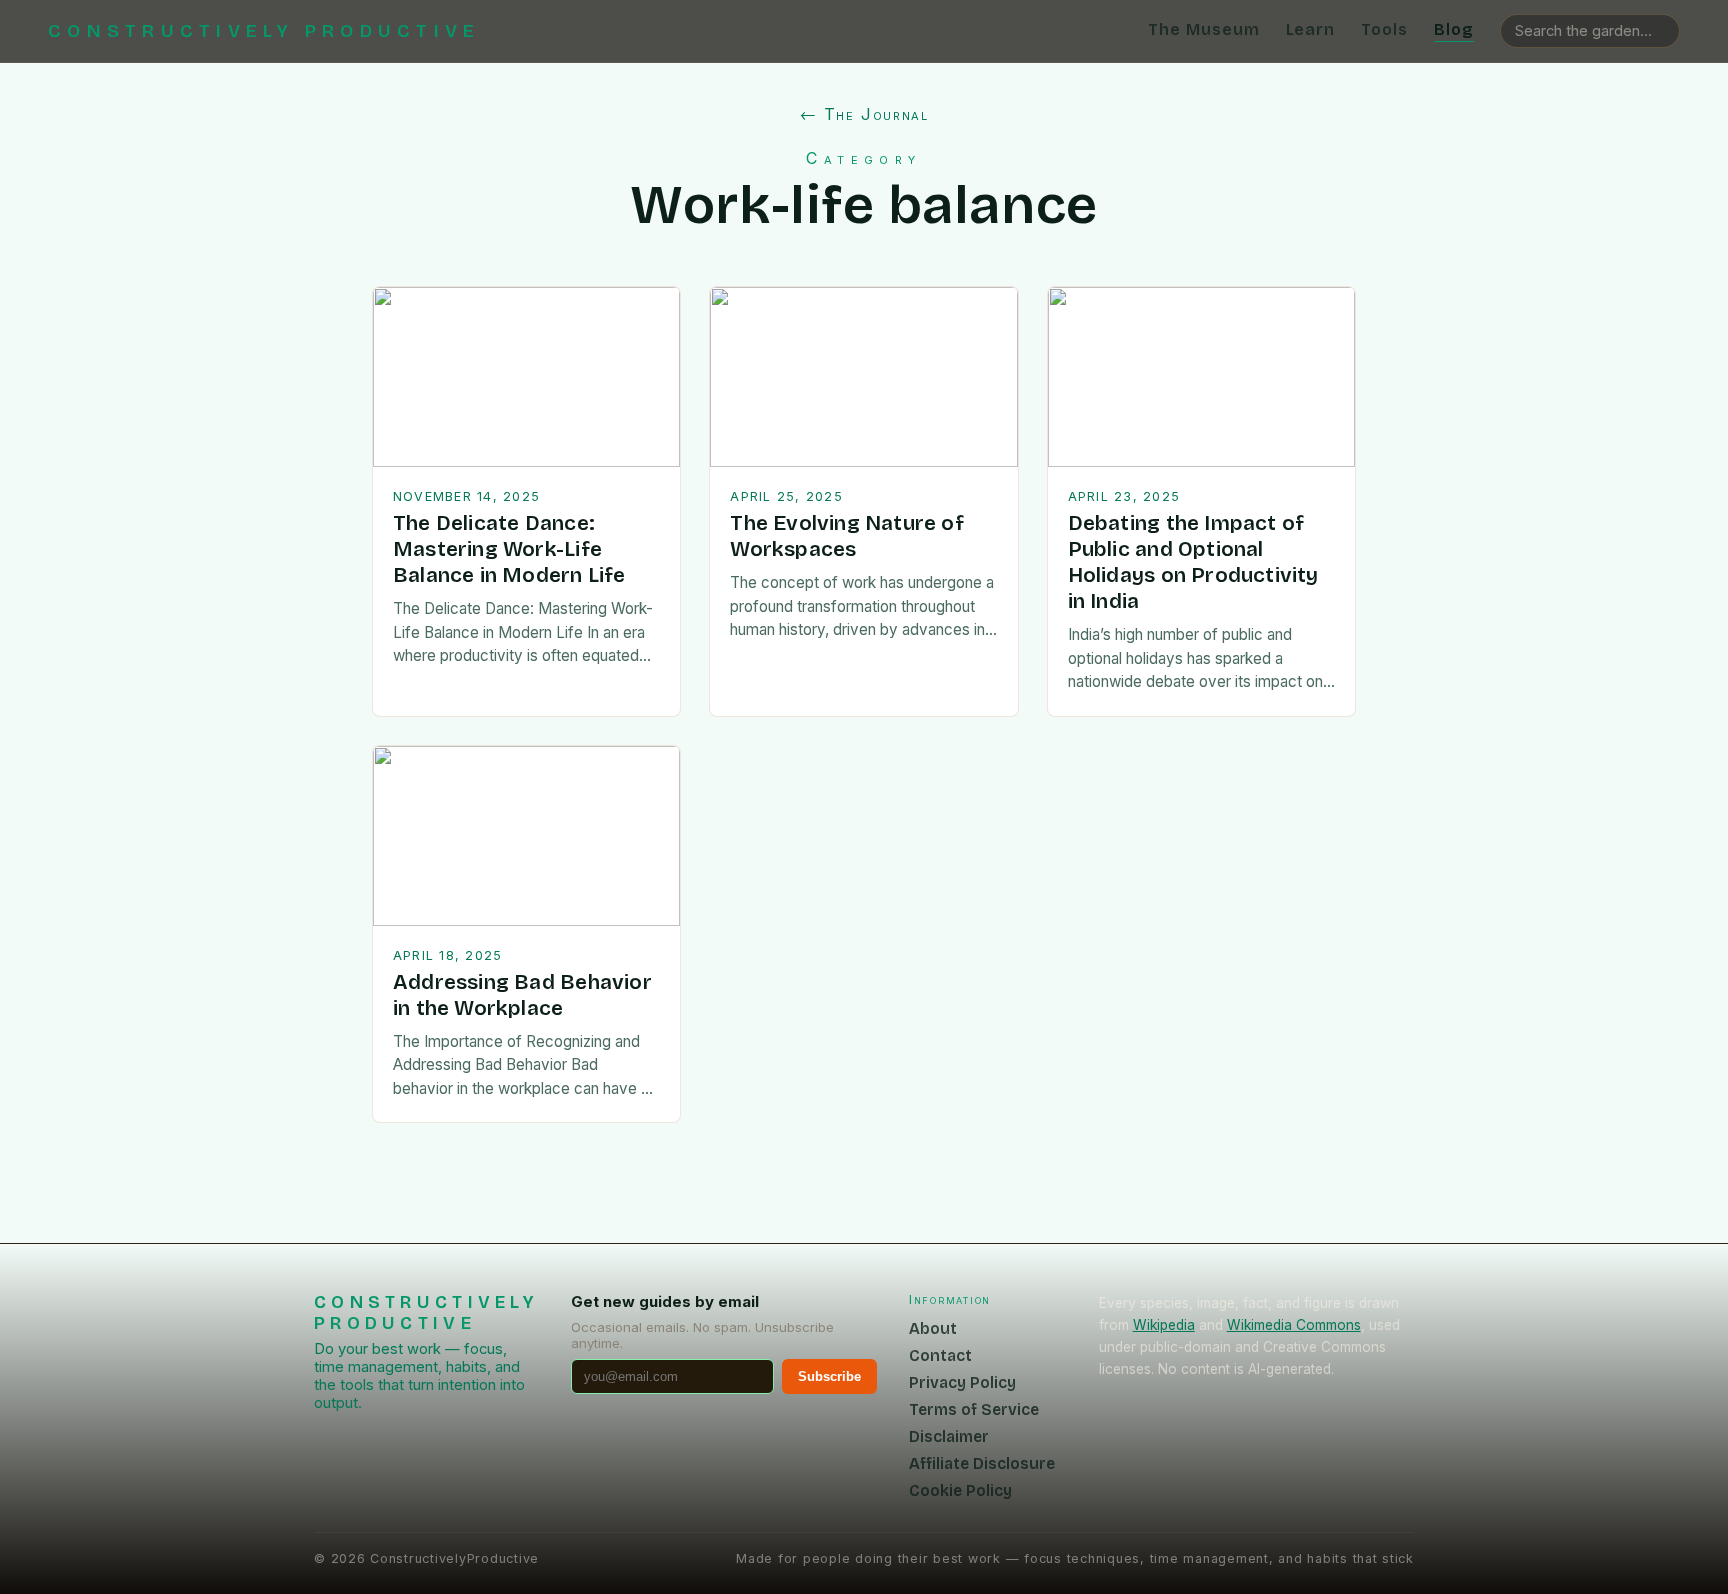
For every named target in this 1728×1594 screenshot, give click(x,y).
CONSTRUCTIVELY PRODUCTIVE (264, 31)
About (933, 1328)
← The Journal (864, 114)
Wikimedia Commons (1294, 1325)
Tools (1384, 29)
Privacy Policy (962, 1382)
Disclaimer (949, 1436)
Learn (1311, 29)
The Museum (1204, 29)
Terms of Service (974, 1409)
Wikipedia (1164, 1325)
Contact (940, 1355)
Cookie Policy (960, 1490)
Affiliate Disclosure (982, 1463)
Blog (1454, 29)
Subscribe (829, 1376)
